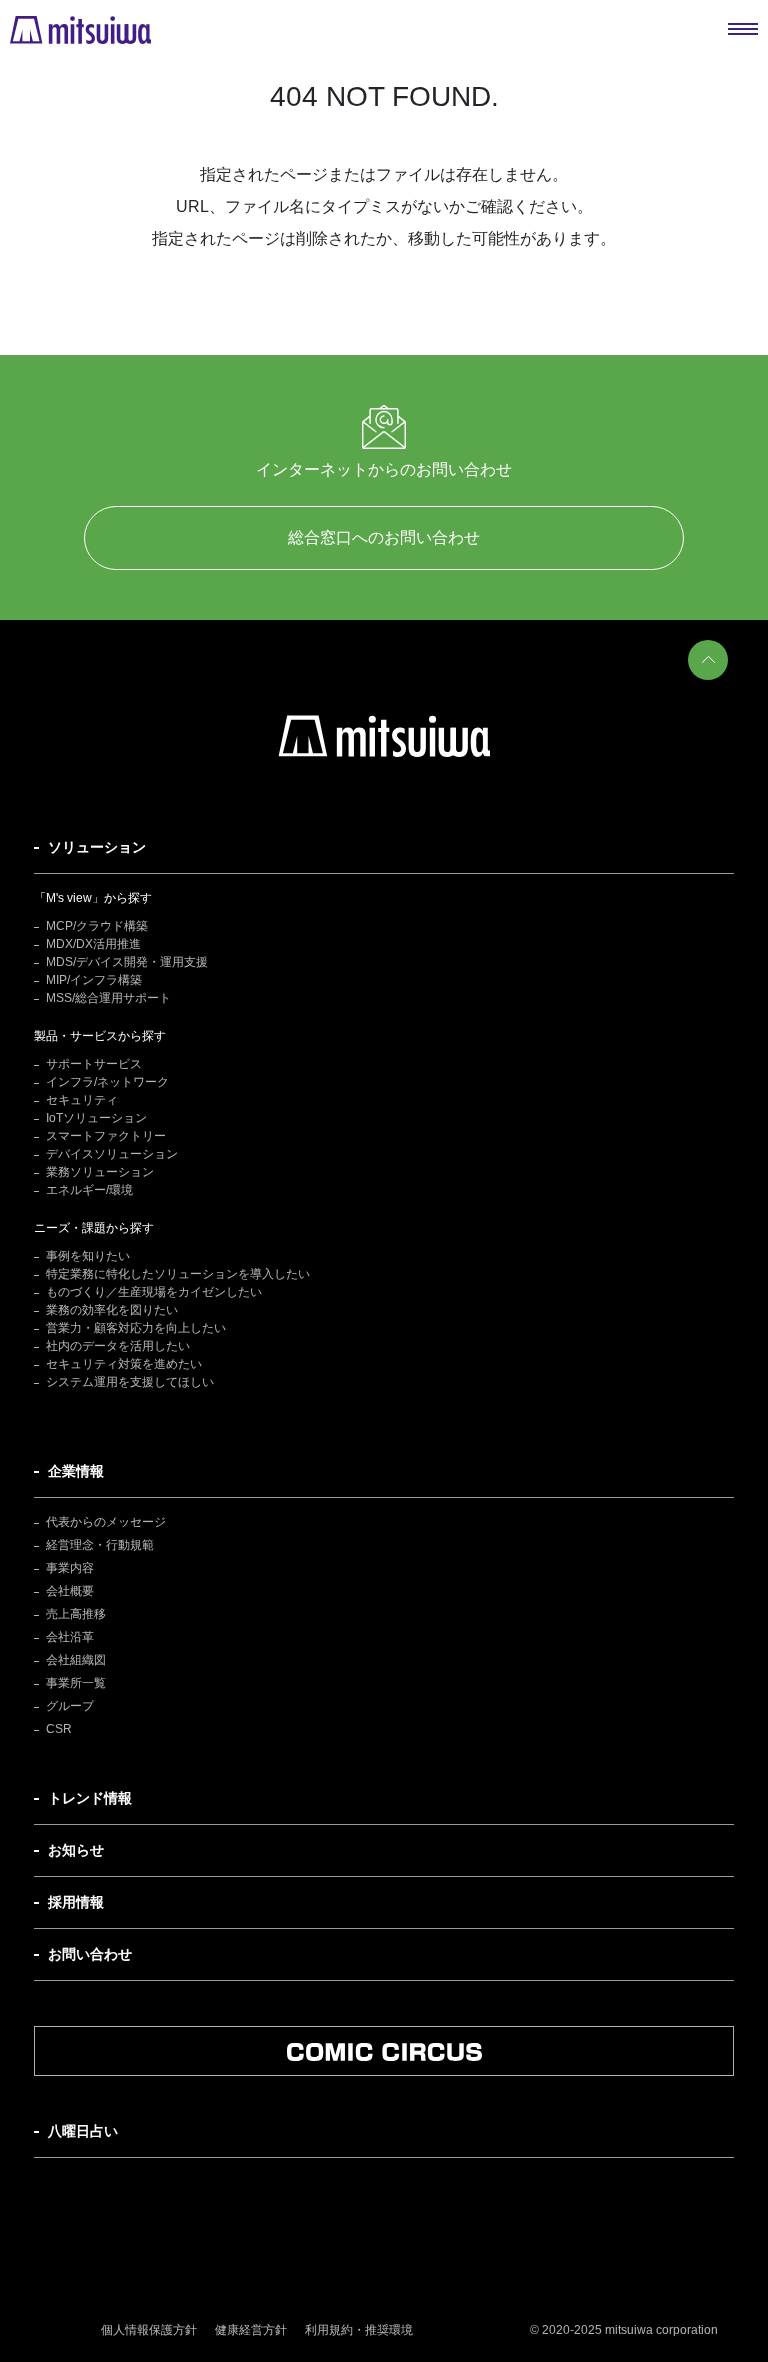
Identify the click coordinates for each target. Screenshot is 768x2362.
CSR (59, 1729)
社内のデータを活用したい (118, 1346)
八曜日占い (83, 2131)
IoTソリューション (96, 1118)
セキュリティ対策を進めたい (124, 1364)
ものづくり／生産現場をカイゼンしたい (154, 1292)
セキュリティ (82, 1100)
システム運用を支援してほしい (130, 1382)
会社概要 (70, 1591)
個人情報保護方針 (149, 2330)
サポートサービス (94, 1064)
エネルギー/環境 (89, 1190)
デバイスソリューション (112, 1154)
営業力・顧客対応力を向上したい (136, 1328)
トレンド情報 (90, 1798)
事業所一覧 (76, 1683)
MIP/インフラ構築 (94, 980)
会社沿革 (70, 1637)
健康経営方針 (251, 2330)
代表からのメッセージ (106, 1522)
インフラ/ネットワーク (107, 1082)
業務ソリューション (100, 1172)
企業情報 (76, 1471)
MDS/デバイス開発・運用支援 (127, 962)
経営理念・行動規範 (100, 1545)
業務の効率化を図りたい (112, 1310)
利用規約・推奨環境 (359, 2330)
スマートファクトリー (106, 1136)
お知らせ (76, 1850)
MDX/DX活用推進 (93, 944)
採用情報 (76, 1902)
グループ (70, 1706)
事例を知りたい (88, 1256)
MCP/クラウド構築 (97, 926)
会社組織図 (76, 1660)
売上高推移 (76, 1614)
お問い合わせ (90, 1954)
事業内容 (70, 1568)
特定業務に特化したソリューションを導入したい (178, 1274)
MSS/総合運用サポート (108, 998)
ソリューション (97, 847)
